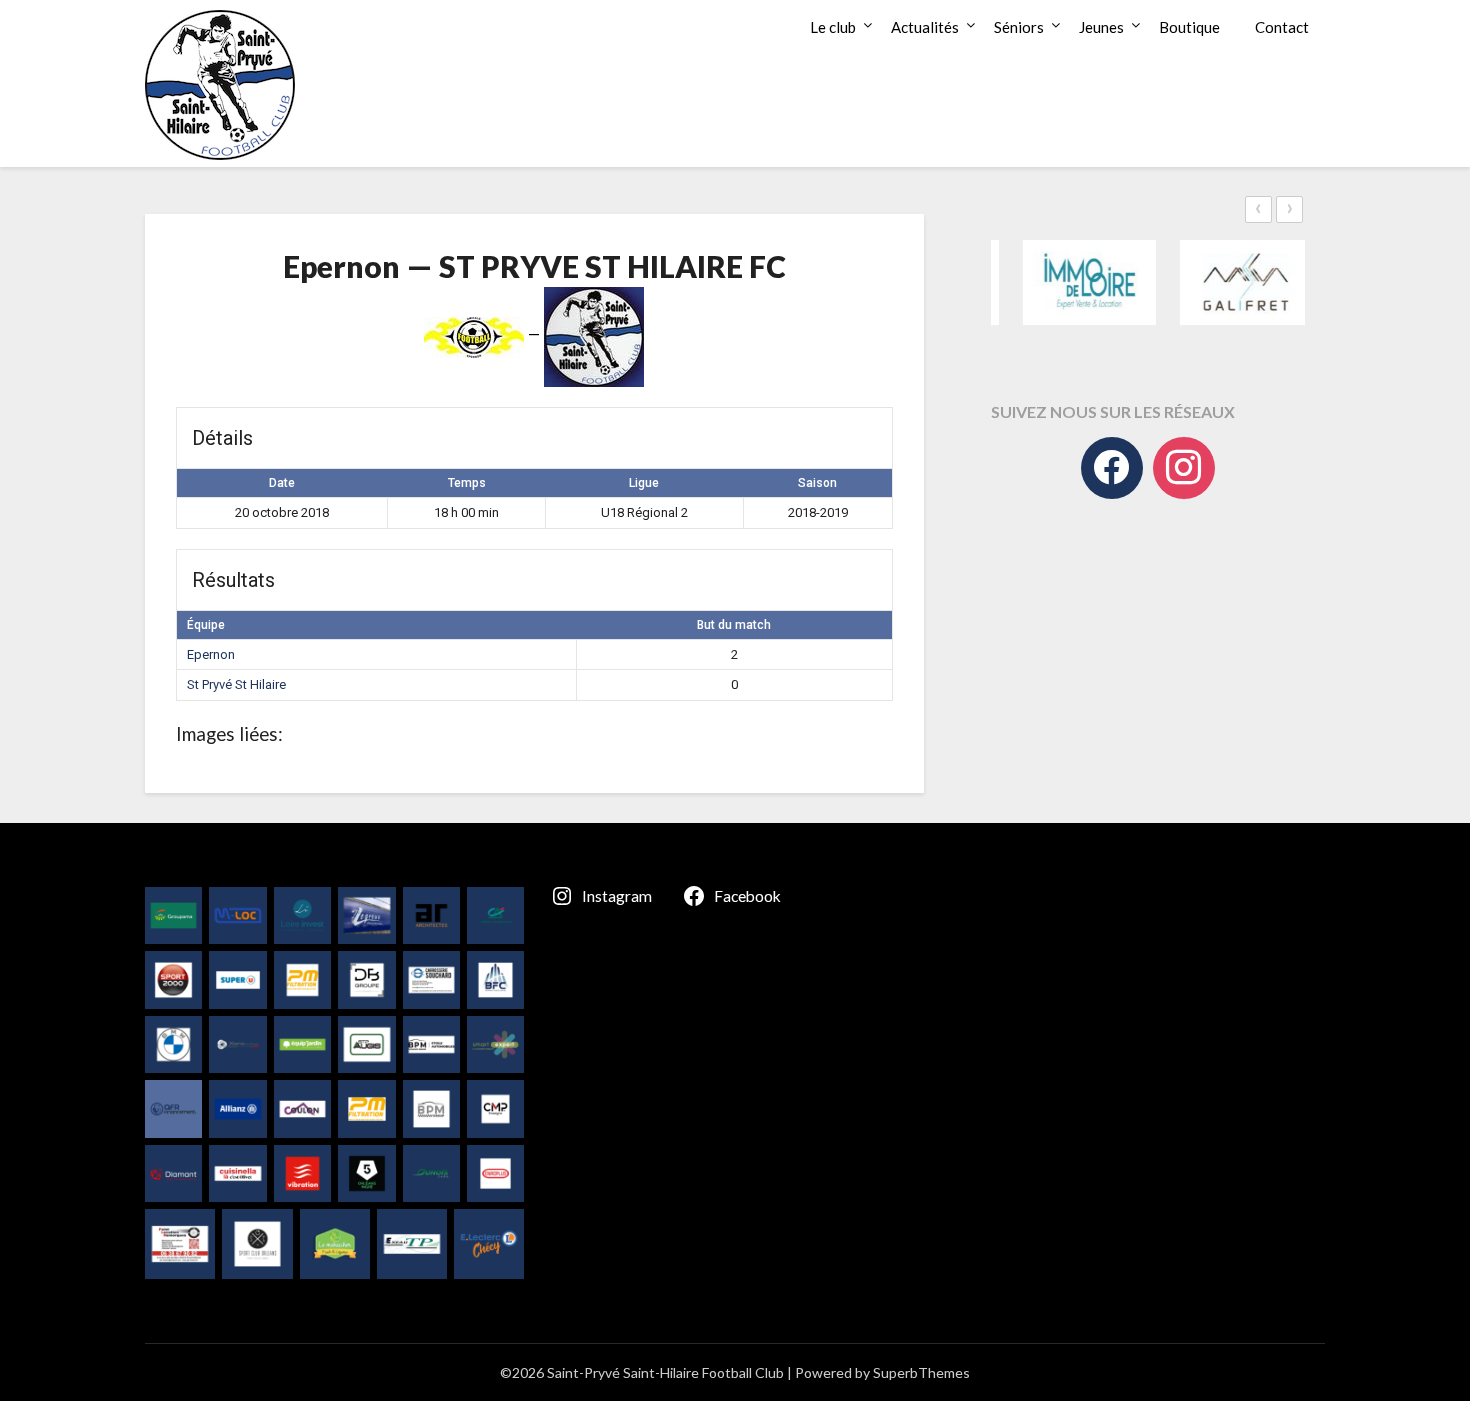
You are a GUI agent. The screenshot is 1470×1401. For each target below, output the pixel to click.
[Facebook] (1112, 468)
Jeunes (1101, 27)
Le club (833, 27)
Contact (1282, 27)
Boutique (1189, 27)
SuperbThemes (921, 1372)
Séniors (1019, 27)
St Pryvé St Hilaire (236, 684)
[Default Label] (1184, 468)
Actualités (925, 27)
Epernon (211, 654)
